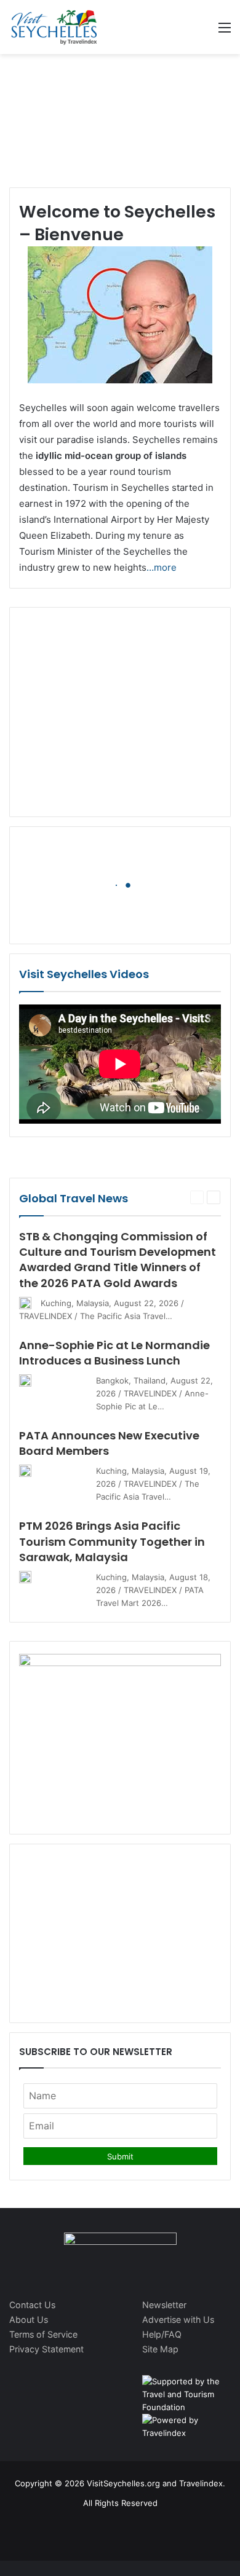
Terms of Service (43, 2334)
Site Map (160, 2349)
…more (162, 567)
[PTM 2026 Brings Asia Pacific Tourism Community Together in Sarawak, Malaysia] (25, 1577)
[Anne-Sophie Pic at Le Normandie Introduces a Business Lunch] (25, 1380)
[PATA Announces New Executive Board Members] (25, 1471)
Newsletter (164, 2305)
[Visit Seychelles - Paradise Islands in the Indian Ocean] (54, 27)
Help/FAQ (162, 2334)
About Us (29, 2320)
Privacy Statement (46, 2349)
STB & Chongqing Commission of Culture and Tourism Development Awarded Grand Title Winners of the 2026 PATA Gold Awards (118, 1260)
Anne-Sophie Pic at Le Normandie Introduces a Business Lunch (114, 1353)
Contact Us (32, 2305)
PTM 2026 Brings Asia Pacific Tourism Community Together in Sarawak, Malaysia (112, 1541)
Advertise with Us (178, 2320)
